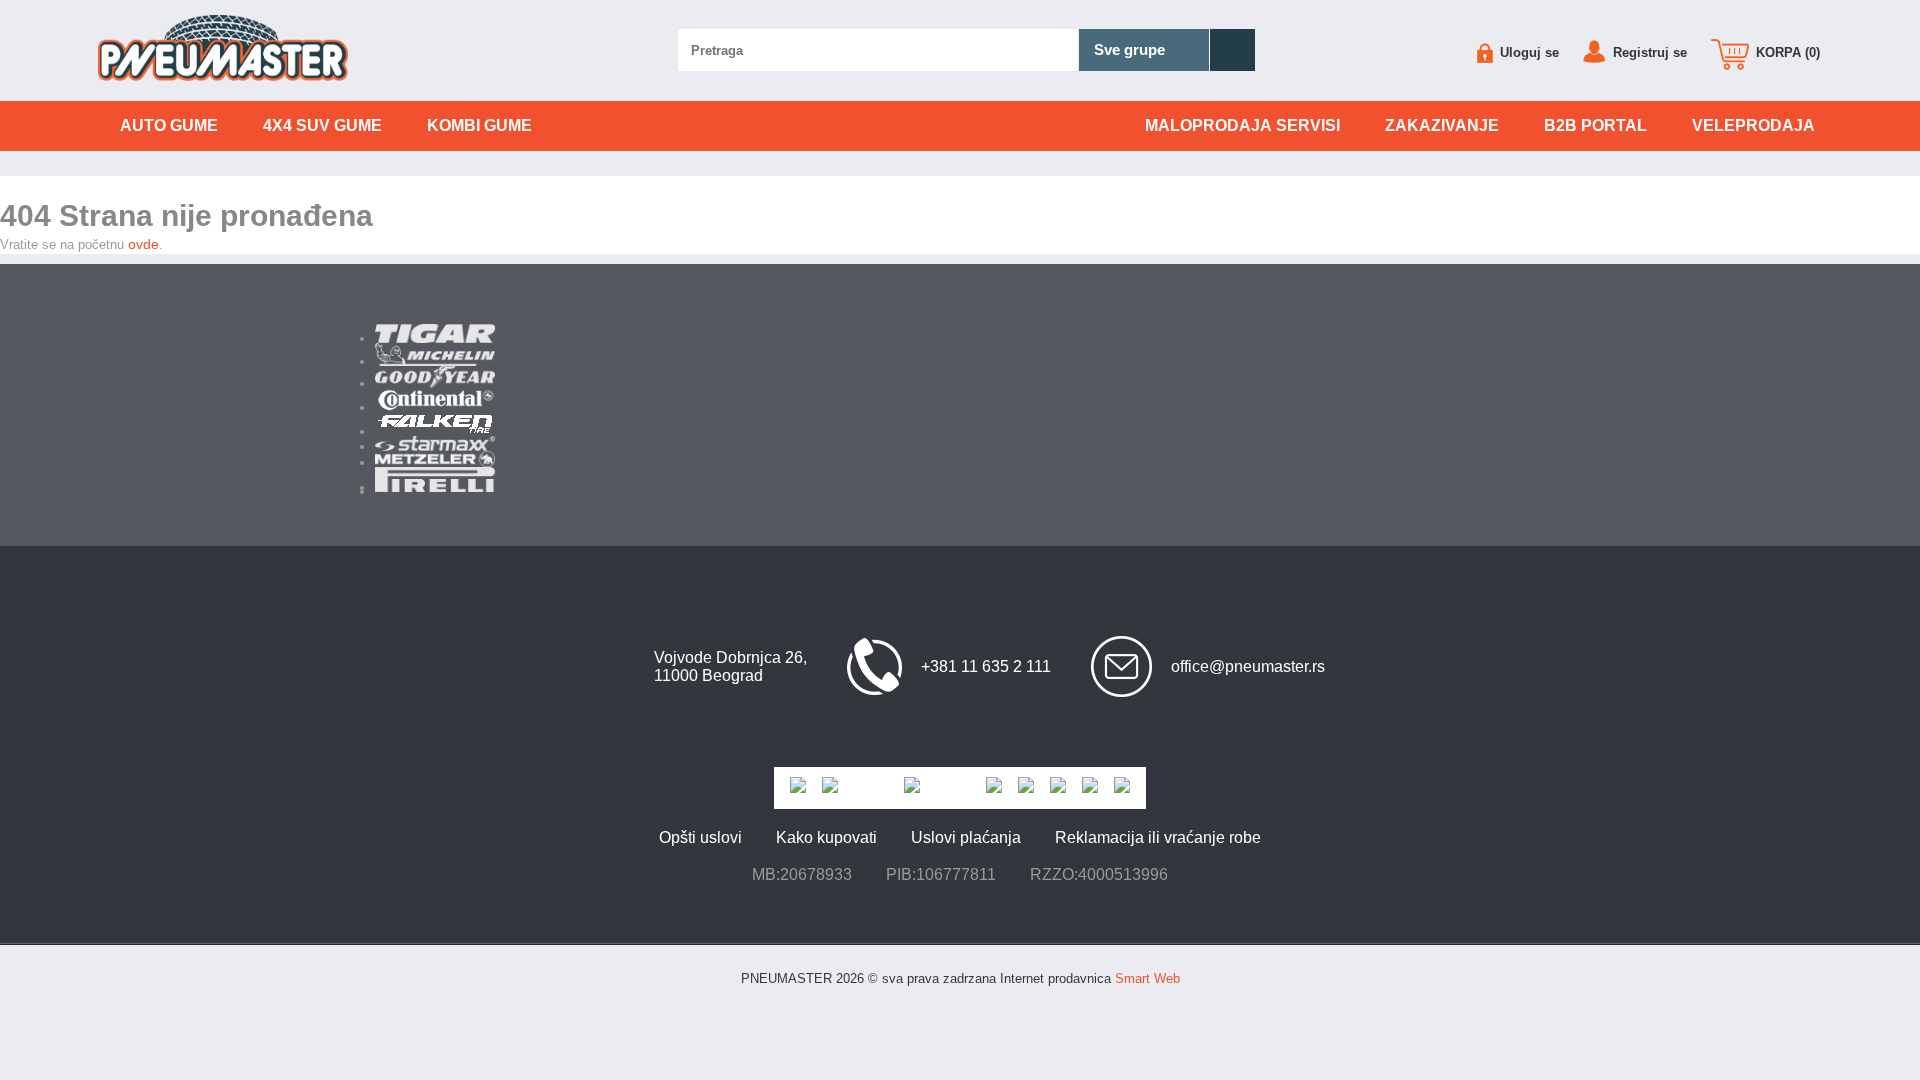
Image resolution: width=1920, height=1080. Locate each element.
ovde (143, 244)
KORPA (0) (1786, 52)
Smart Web (1147, 978)
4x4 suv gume (322, 125)
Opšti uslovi (700, 837)
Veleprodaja (1753, 125)
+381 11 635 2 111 (986, 666)
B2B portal (1595, 125)
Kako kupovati (826, 837)
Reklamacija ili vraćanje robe (1158, 837)
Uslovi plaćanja (966, 837)
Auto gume (169, 125)
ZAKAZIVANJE (1442, 125)
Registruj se (1648, 52)
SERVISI (1242, 125)
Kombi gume (479, 125)
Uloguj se (1527, 52)
